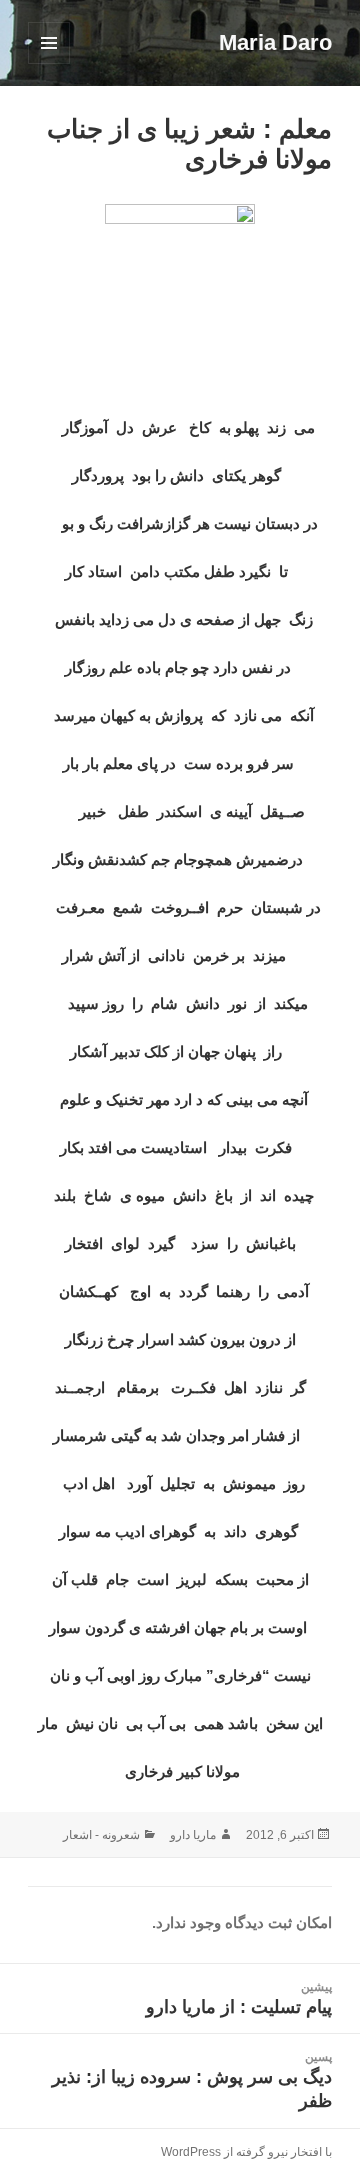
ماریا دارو (193, 1835)
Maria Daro (275, 42)
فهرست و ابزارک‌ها (48, 63)
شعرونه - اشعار (101, 1835)
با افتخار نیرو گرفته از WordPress (246, 2152)
